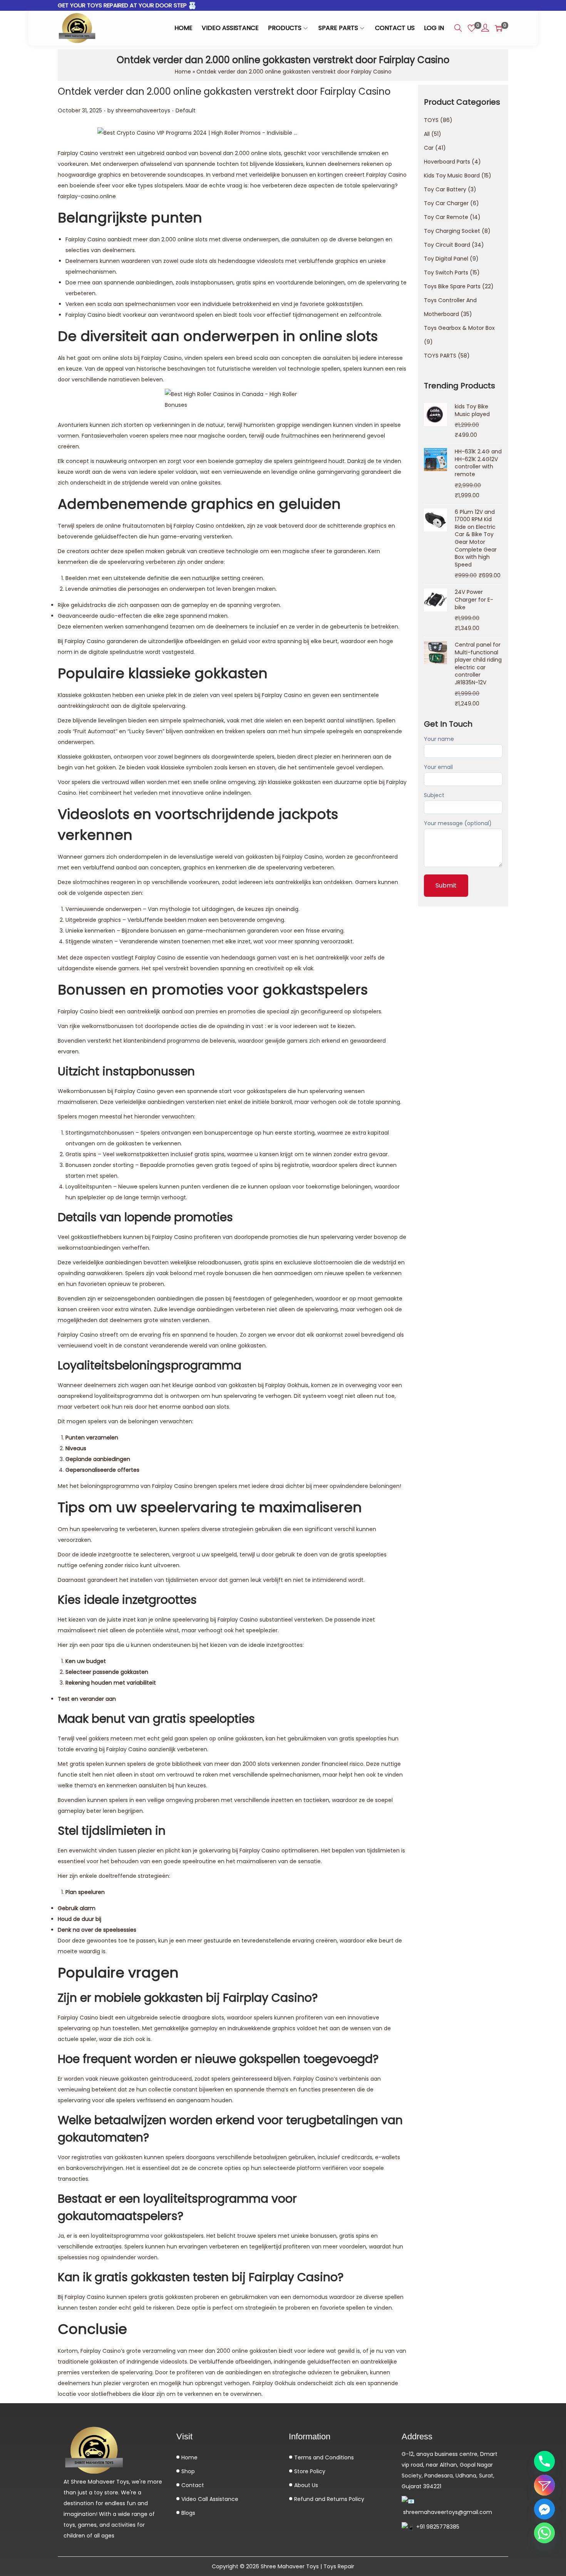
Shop (187, 2471)
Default (186, 110)
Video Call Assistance (209, 2499)
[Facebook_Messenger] (544, 2509)
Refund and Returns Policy (328, 2499)
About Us (305, 2485)
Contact (192, 2485)
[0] (472, 28)
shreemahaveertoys (143, 110)
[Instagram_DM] (544, 2485)
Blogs (188, 2513)
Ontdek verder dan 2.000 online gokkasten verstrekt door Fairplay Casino (224, 91)
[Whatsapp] (544, 2533)
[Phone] (544, 2461)
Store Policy (309, 2471)
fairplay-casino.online (87, 196)
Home (183, 72)
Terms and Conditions (323, 2457)
